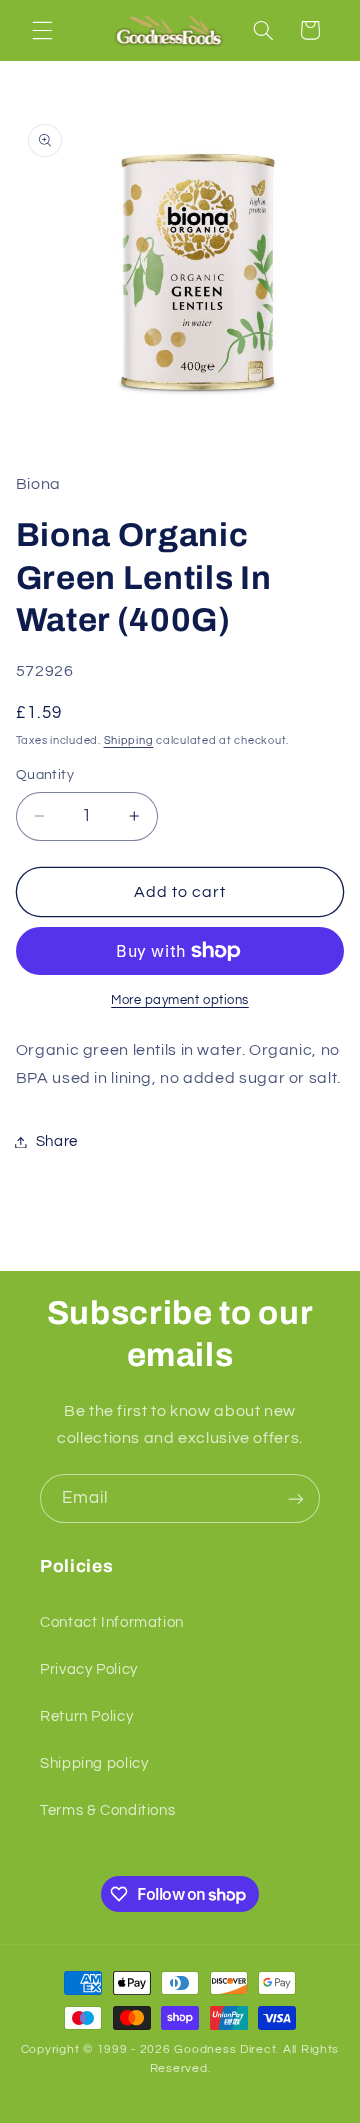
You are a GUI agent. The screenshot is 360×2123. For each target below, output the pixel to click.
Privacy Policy (89, 1669)
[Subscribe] (296, 1498)
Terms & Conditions (107, 1810)
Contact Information (112, 1622)
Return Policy (86, 1716)
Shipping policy (94, 1763)
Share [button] (57, 1141)
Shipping (129, 740)
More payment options (180, 1000)
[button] (42, 30)
